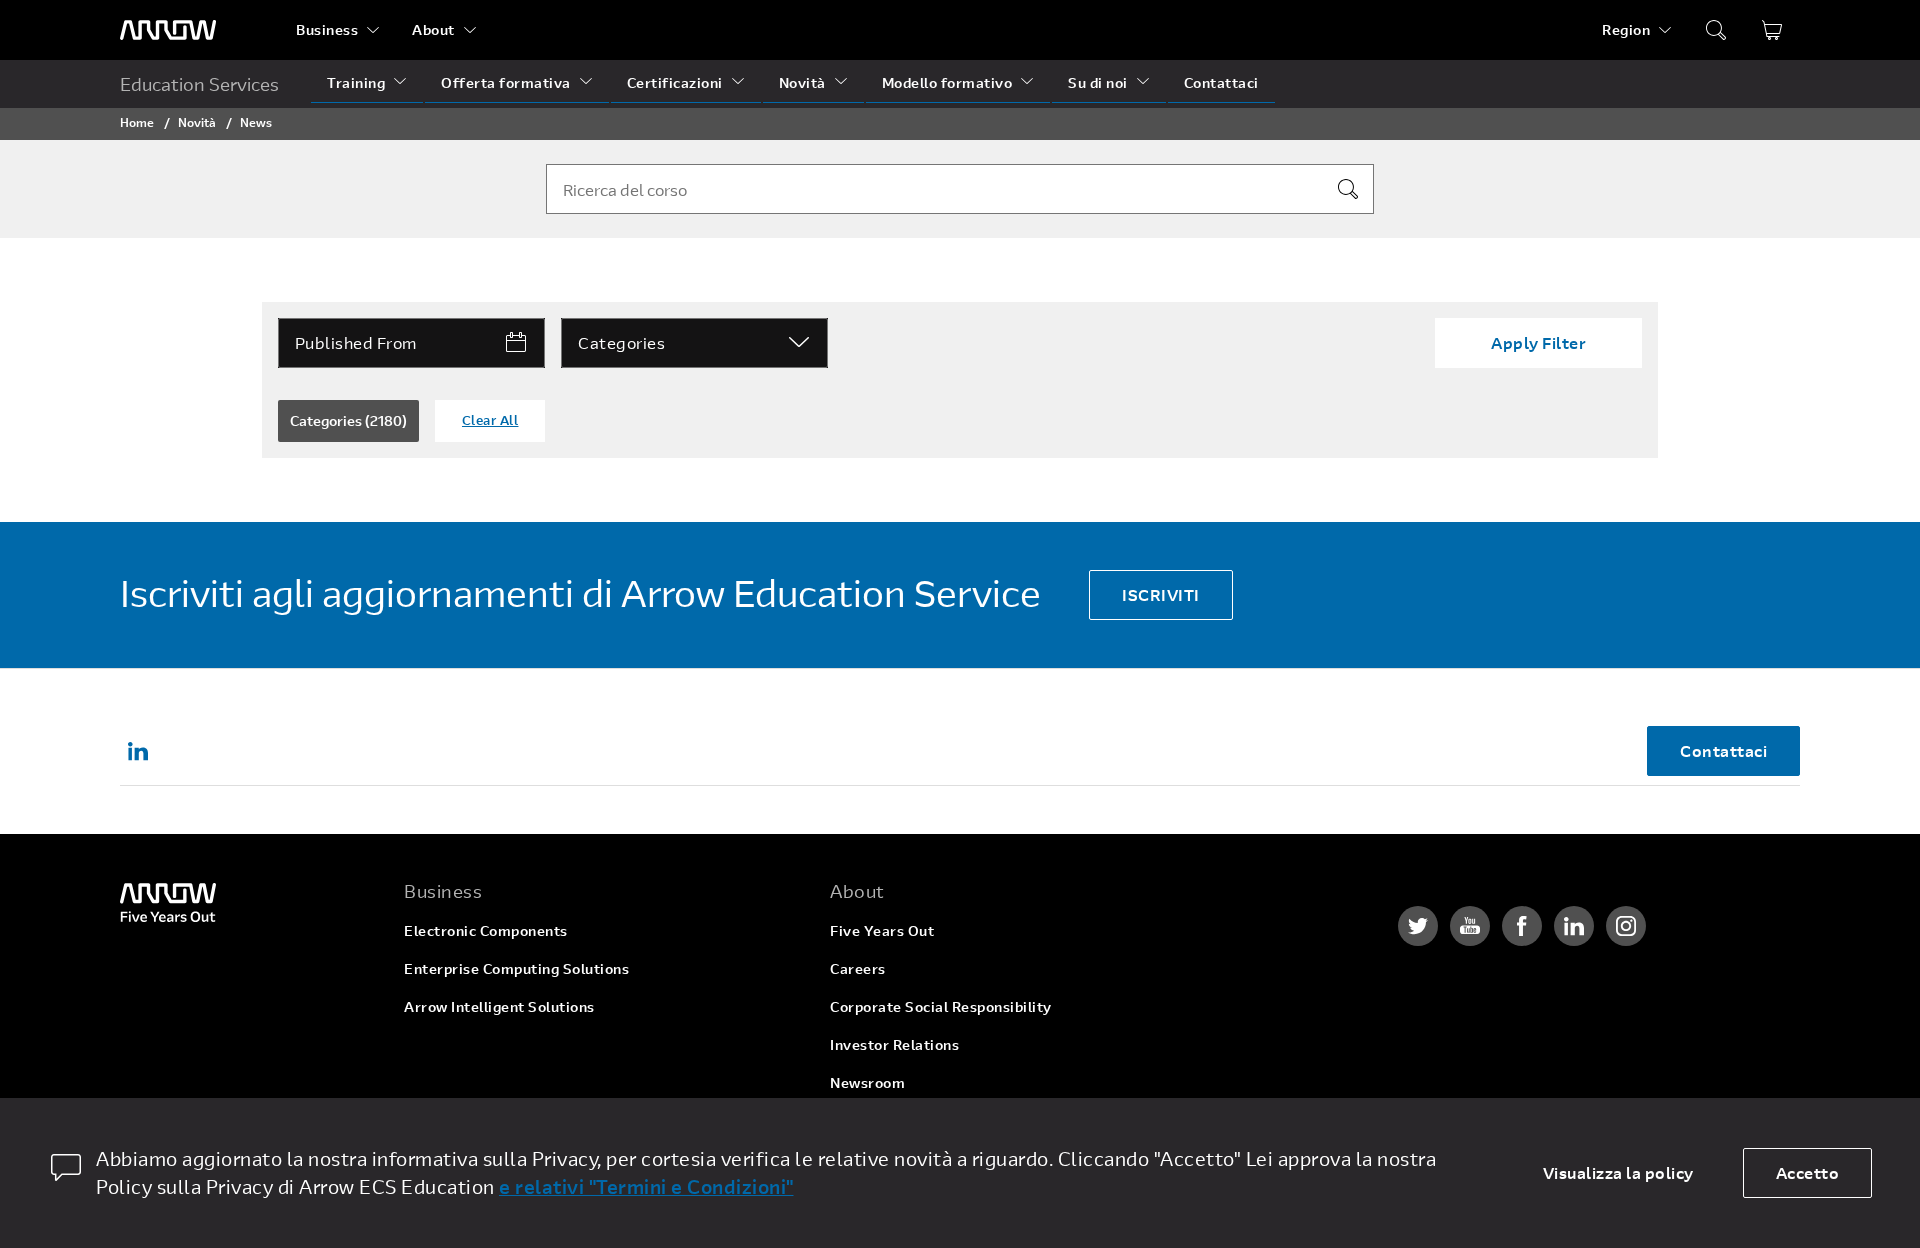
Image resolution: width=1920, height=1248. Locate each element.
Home (137, 122)
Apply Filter (1538, 342)
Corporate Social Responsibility (941, 1006)
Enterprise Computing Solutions (516, 968)
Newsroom (867, 1082)
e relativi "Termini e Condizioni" (646, 1186)
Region (1626, 29)
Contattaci (1221, 82)
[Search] (1348, 189)
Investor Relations (894, 1044)
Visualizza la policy (1618, 1172)
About (433, 29)
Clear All (490, 420)
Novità (802, 82)
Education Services (199, 84)
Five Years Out (882, 930)
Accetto (1808, 1172)
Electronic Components (486, 930)
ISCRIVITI (1161, 594)
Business (327, 29)
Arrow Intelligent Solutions (499, 1006)
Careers (858, 968)
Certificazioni (675, 82)
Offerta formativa (506, 82)
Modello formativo (947, 82)
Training (356, 82)
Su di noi (1098, 82)
